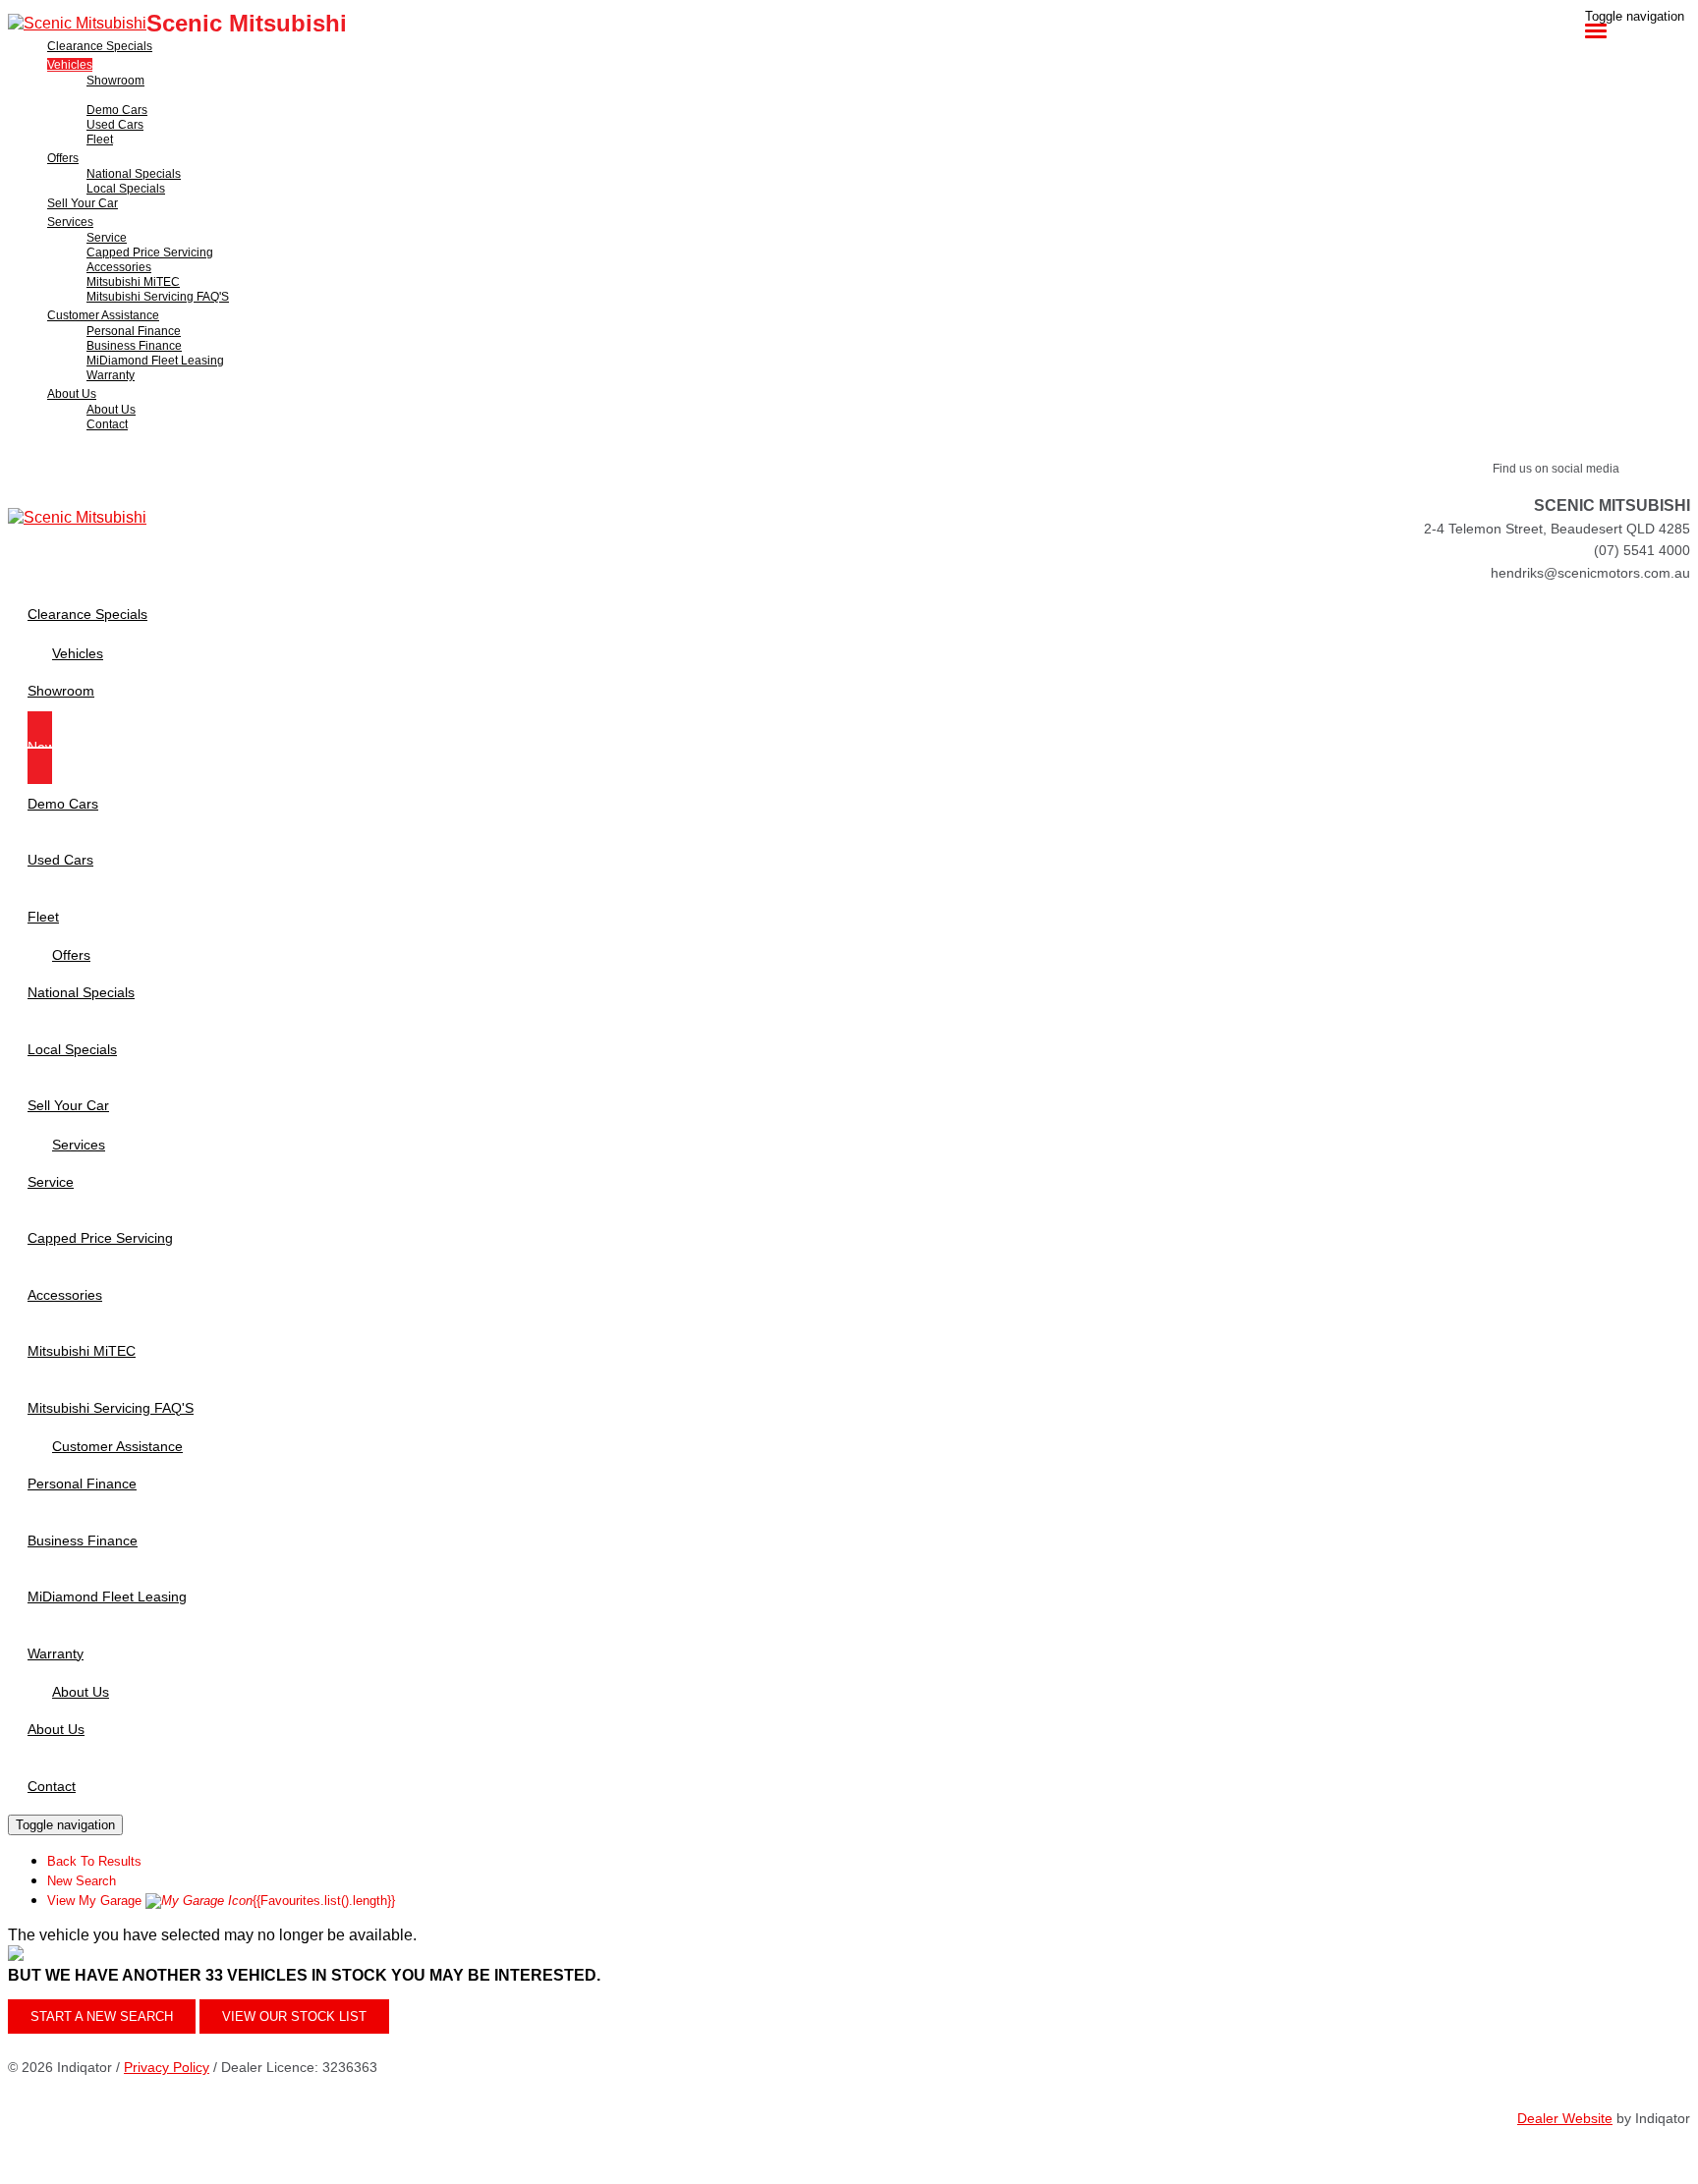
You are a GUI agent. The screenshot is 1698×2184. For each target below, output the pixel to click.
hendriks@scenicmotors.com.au (1590, 573)
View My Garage (221, 1901)
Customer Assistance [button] (103, 315)
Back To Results (94, 1861)
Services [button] (70, 222)
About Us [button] (72, 394)
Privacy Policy (167, 2067)
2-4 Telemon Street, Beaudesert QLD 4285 (1557, 529)
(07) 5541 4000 (1642, 550)
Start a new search (102, 2016)
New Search (82, 1881)
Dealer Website (1565, 2118)
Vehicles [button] (70, 65)
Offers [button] (63, 158)
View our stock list (294, 2016)
